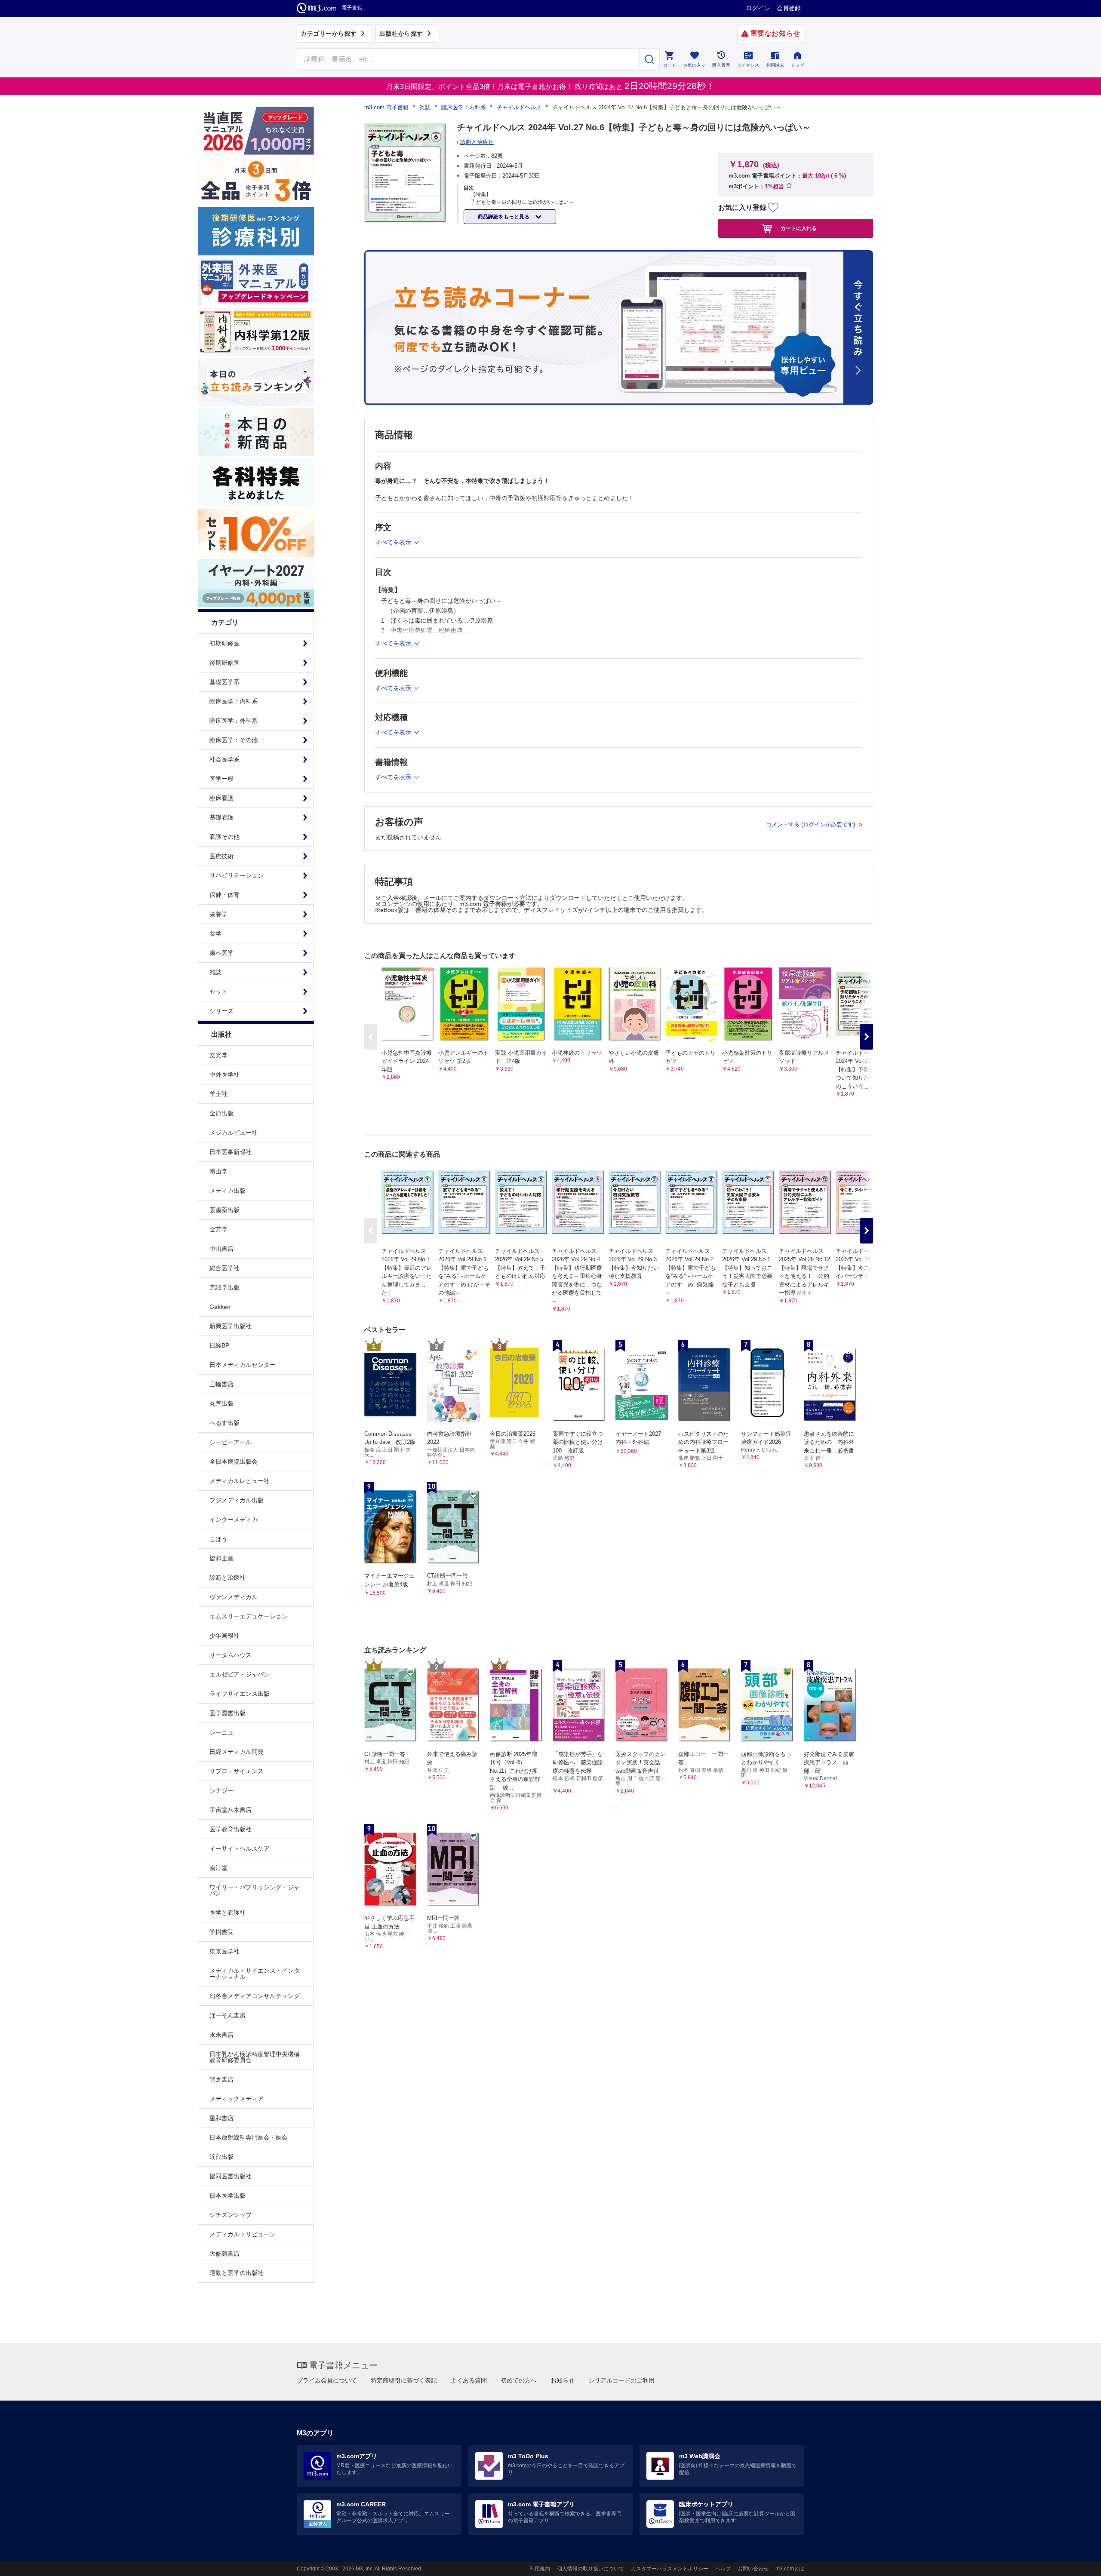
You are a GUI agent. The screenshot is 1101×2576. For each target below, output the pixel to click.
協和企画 (221, 1558)
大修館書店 (225, 2254)
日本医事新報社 (231, 1152)
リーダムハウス (231, 1655)
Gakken (220, 1307)
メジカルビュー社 (234, 1133)
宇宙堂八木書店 (231, 1810)
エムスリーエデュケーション (249, 1616)
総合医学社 (225, 1268)
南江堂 (218, 1868)
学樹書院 (221, 1932)
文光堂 (218, 1055)
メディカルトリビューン (243, 2234)
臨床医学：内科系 (464, 107)
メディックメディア (237, 2099)
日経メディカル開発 (237, 1752)
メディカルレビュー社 (240, 1481)
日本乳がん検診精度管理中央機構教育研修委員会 (255, 2057)
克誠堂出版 (225, 1287)
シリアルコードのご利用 (621, 2380)
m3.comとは (790, 2569)
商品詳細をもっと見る (504, 217)
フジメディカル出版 (237, 1500)
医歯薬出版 (225, 1210)
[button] (867, 1037)
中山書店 (221, 1249)
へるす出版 (225, 1423)
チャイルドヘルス (519, 107)
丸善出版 (221, 1403)
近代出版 (221, 2157)
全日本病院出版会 (234, 1461)
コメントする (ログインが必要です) (811, 824)
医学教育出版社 (231, 1829)
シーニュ (221, 1732)
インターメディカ (234, 1520)
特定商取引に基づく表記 (404, 2380)
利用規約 (540, 2569)
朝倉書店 (221, 2079)
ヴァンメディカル (234, 1597)
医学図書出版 (228, 1713)
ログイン (758, 8)
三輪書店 (221, 1384)
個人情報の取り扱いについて (590, 2569)
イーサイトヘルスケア (240, 1848)
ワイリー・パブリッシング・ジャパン (255, 1890)
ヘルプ (723, 2569)
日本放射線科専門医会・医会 (249, 2137)
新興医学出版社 (231, 1326)
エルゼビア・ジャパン (240, 1674)
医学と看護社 (228, 1913)
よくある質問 (469, 2380)
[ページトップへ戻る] (1077, 2562)
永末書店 (221, 2035)
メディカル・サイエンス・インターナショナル (255, 1974)
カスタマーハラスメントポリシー (670, 2569)
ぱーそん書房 (228, 2015)
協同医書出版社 (231, 2176)
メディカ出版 (228, 1191)
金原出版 (221, 1113)
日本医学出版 (228, 2195)
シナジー (221, 1790)
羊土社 (218, 1094)
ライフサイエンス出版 (240, 1694)
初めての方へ (519, 2380)
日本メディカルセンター (243, 1365)
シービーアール (231, 1442)
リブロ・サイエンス (237, 1771)
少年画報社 (225, 1636)
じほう (218, 1539)
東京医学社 (225, 1951)
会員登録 (789, 8)
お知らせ (563, 2380)
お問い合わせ (753, 2569)
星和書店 (221, 2118)
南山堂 (218, 1171)
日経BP (219, 1345)
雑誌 (425, 107)
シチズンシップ (231, 2215)
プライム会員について (327, 2380)
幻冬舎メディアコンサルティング (255, 1996)
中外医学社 (225, 1075)
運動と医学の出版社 (237, 2273)
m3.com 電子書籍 (386, 107)
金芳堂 (218, 1229)
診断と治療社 (228, 1578)
